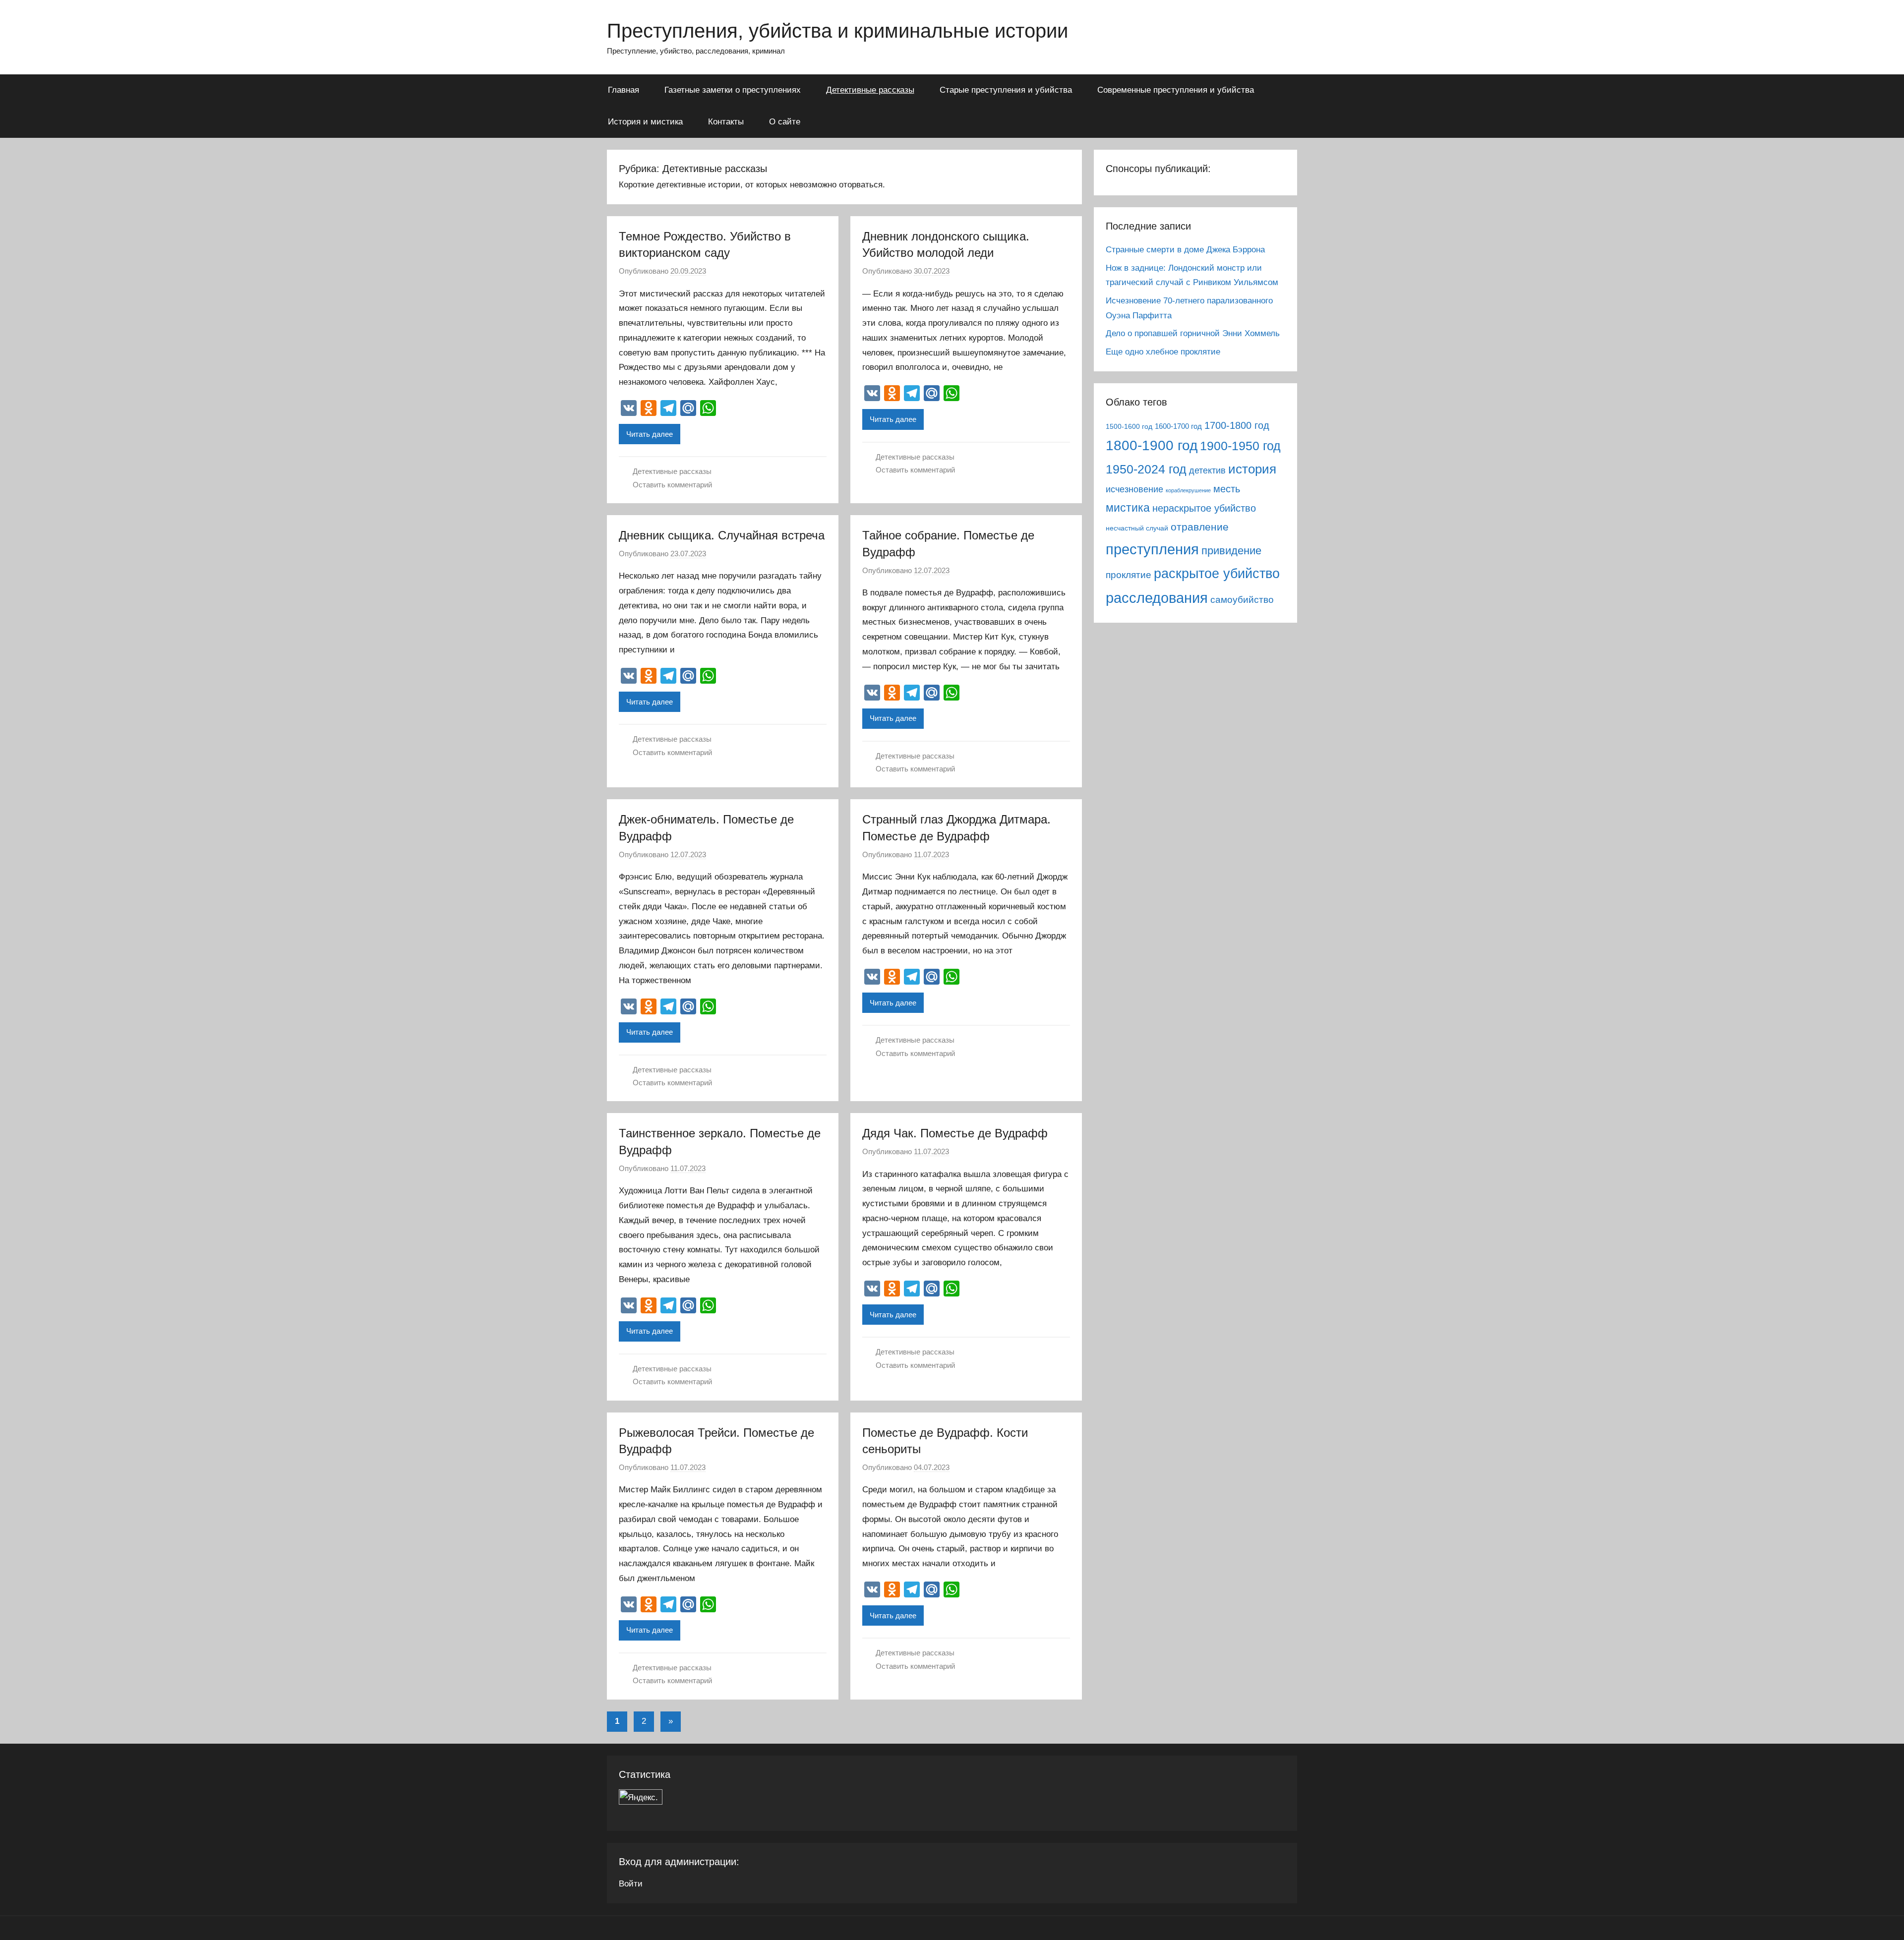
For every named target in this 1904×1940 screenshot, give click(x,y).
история (1252, 469)
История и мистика (645, 122)
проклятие (1129, 575)
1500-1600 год (1129, 427)
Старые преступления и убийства (1006, 90)
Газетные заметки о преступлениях (733, 90)
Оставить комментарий (672, 485)
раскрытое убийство (1217, 573)
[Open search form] (1283, 89)
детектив (1207, 470)
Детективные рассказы (870, 90)
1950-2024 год (1146, 469)
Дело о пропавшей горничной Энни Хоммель (1193, 333)
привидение (1231, 551)
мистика (1128, 508)
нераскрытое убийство (1204, 508)
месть (1227, 489)
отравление (1200, 527)
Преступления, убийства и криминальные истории (837, 31)
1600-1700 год (1178, 426)
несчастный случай (1137, 528)
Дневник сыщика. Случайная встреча (722, 535)
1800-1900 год (1152, 445)
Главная (624, 90)
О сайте (785, 122)
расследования (1157, 598)
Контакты (726, 122)
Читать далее (650, 434)
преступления (1152, 549)
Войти (631, 1884)
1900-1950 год (1240, 446)
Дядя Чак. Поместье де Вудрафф (955, 1133)
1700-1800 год (1237, 425)
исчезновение (1134, 489)
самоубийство (1242, 600)
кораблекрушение (1188, 490)
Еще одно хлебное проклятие (1163, 352)
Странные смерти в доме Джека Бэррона (1185, 250)
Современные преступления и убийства (1176, 90)
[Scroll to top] (1885, 1921)
